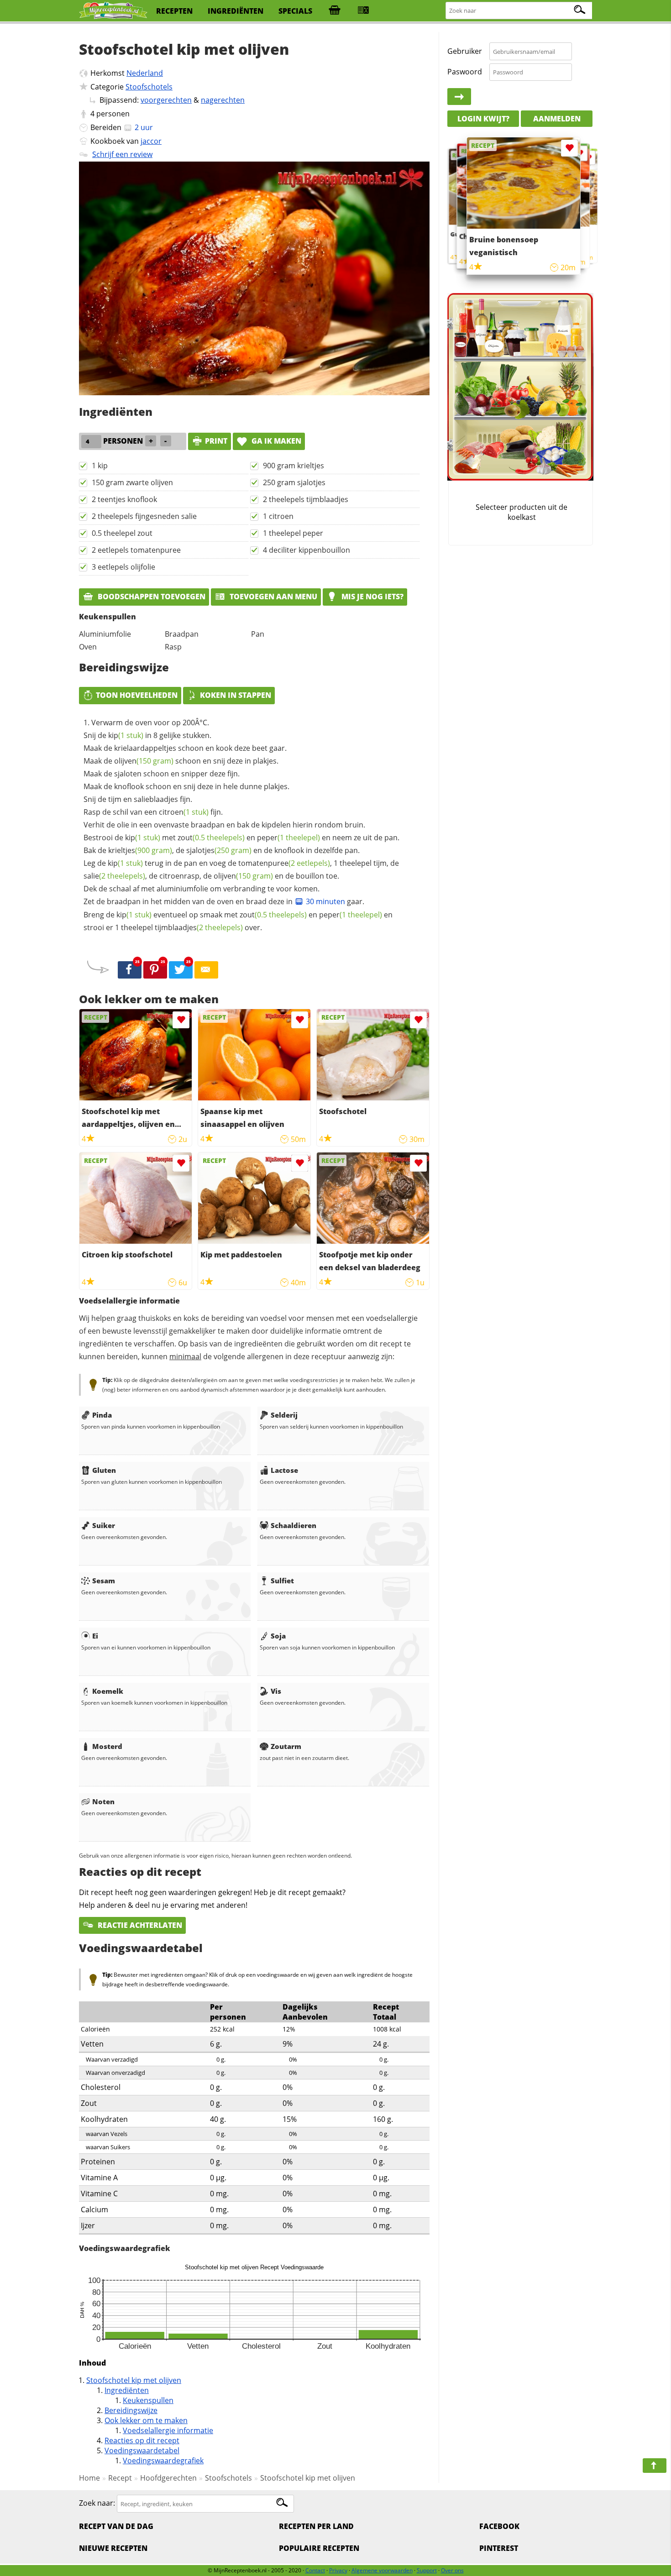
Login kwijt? (483, 119)
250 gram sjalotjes (294, 482)
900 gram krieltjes (294, 466)
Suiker (104, 1525)
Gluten (104, 1470)
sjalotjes (219, 850)
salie (114, 876)
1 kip (100, 466)
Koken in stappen (236, 695)
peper (288, 838)
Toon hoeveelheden (137, 695)
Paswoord (465, 72)
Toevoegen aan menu (273, 597)
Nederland (145, 73)
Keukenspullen (148, 2400)
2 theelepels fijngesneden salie (144, 516)
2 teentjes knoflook (124, 499)
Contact (315, 2570)
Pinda (102, 1415)
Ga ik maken (275, 441)
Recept (120, 2478)
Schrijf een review (122, 154)
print (216, 441)
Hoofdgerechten (168, 2478)
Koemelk (108, 1691)
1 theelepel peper (293, 533)
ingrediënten (236, 11)
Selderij (284, 1415)
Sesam (104, 1581)
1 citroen (278, 516)
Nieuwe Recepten (113, 2548)
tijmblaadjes (199, 927)
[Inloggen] (459, 97)
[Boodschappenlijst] (335, 11)
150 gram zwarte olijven (132, 482)
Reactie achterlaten (139, 1925)
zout (211, 838)
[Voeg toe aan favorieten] (181, 1020)
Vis (276, 1691)
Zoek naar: (97, 2503)
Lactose (284, 1470)
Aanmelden (557, 119)
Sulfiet (282, 1581)
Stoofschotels (149, 87)
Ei (95, 1636)
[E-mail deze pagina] (206, 970)
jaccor (151, 141)
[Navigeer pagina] (655, 2466)
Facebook (499, 2526)
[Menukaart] (363, 11)
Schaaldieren (294, 1525)
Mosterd (107, 1746)
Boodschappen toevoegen (151, 597)
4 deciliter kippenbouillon (307, 550)
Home (89, 2478)
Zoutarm (286, 1746)
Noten (103, 1801)
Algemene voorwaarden (382, 2570)
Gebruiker (465, 51)
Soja (278, 1636)
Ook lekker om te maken (146, 2420)
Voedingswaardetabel (142, 2450)
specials (295, 11)
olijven (144, 761)
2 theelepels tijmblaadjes (306, 499)
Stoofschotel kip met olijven (134, 2380)
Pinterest (499, 2548)
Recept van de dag (116, 2526)
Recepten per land (316, 2526)
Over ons (452, 2570)
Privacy (338, 2570)
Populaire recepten (319, 2548)
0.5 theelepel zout (122, 533)
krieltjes (140, 850)
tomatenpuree (284, 863)
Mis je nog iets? (372, 597)
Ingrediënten (127, 2390)
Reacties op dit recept (142, 2440)
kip (126, 735)
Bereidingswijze (131, 2410)
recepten (174, 11)
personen (113, 114)
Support (427, 2570)
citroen (184, 812)
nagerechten (223, 100)
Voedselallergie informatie (168, 2430)
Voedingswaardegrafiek (163, 2461)
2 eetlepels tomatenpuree (136, 550)
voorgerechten (166, 100)
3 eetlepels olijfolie (123, 567)
